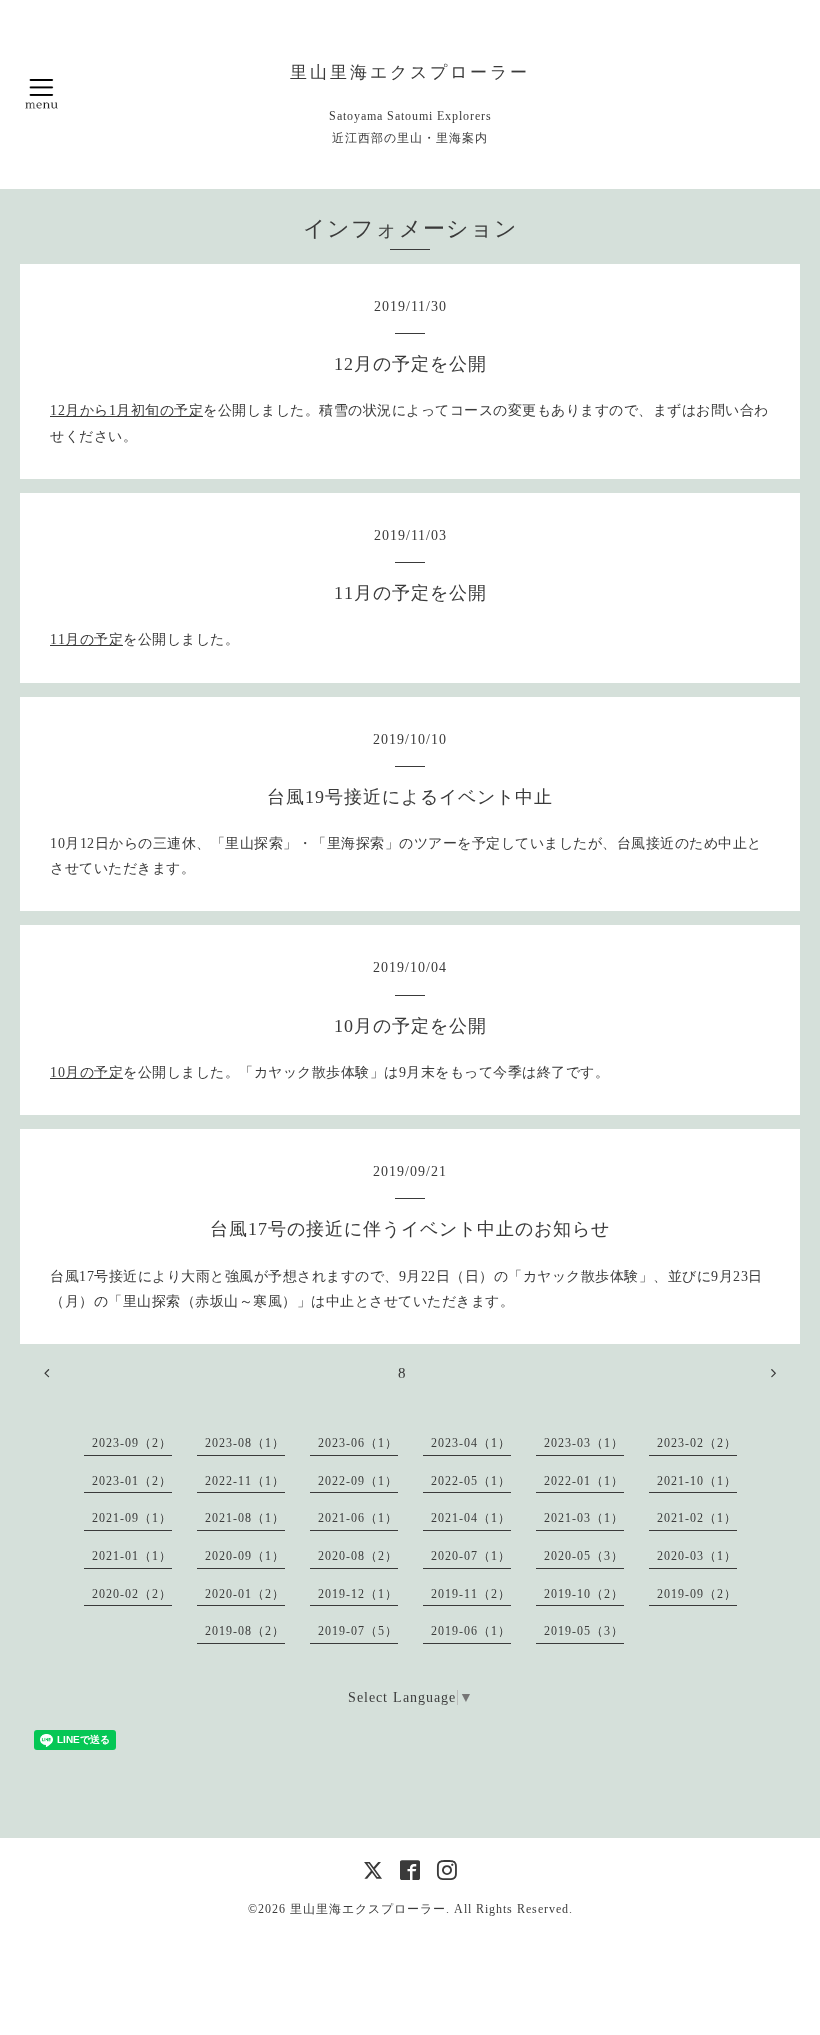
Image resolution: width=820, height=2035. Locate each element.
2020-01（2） (245, 1594)
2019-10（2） (584, 1594)
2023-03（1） (584, 1443)
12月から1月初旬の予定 (126, 410)
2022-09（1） (358, 1481)
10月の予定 (86, 1072)
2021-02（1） (697, 1518)
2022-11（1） (245, 1481)
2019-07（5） (358, 1631)
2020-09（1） (245, 1556)
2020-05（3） (584, 1556)
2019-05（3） (584, 1631)
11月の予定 (86, 639)
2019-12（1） (358, 1594)
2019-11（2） (471, 1594)
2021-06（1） (358, 1518)
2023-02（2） (697, 1443)
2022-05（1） (471, 1481)
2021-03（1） (584, 1518)
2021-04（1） (471, 1518)
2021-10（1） (697, 1481)
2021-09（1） (132, 1518)
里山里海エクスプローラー (410, 72)
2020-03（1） (697, 1556)
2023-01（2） (132, 1481)
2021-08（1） (245, 1518)
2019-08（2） (245, 1631)
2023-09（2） (132, 1443)
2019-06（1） (471, 1631)
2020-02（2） (132, 1594)
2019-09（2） (697, 1594)
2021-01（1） (132, 1556)
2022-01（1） (584, 1481)
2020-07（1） (471, 1556)
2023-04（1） (471, 1443)
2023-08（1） (245, 1443)
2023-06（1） (358, 1443)
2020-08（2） (358, 1556)
